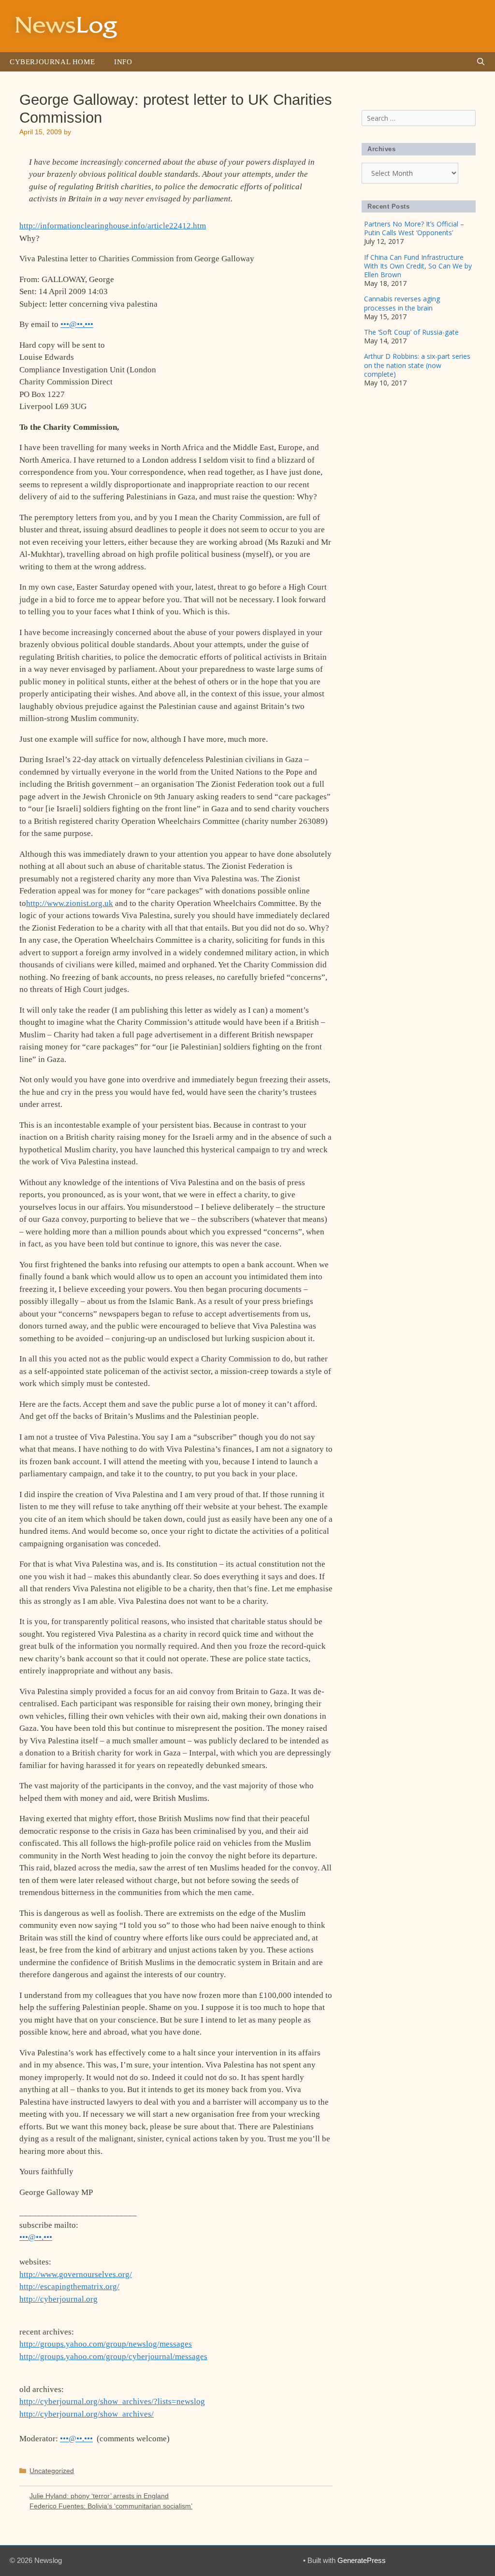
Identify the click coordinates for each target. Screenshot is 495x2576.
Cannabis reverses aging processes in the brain (402, 303)
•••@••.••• (77, 324)
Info (123, 62)
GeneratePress (362, 2560)
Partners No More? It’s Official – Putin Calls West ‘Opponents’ (414, 228)
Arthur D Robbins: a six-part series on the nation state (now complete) (417, 365)
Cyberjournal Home (52, 62)
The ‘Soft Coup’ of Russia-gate (411, 332)
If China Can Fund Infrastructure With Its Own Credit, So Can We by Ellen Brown (418, 266)
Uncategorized (52, 2471)
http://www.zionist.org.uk (70, 903)
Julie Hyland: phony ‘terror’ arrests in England (99, 2496)
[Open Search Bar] (481, 62)
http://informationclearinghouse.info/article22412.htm (113, 226)
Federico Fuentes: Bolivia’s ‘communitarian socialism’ (111, 2506)
